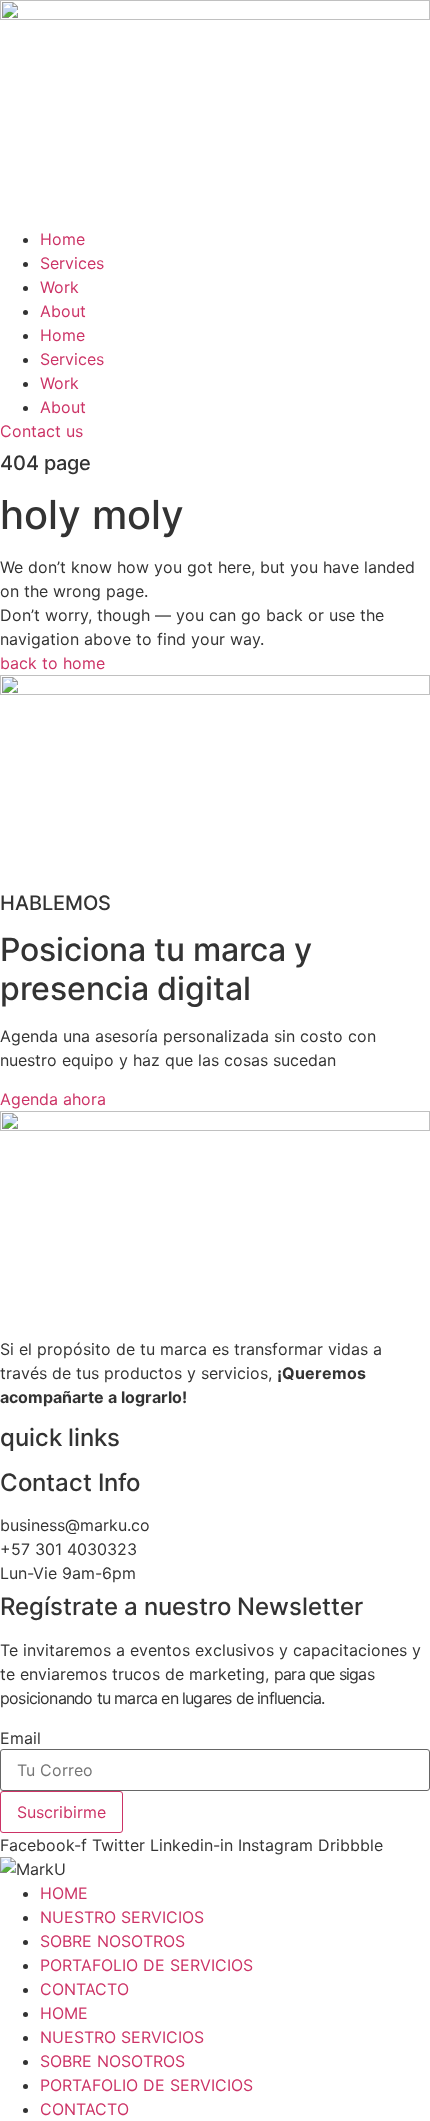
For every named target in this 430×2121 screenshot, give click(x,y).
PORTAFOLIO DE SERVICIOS (146, 1965)
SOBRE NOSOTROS (112, 1941)
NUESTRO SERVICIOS (122, 1917)
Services (72, 263)
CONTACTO (84, 1989)
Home (62, 239)
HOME (64, 1893)
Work (59, 287)
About (63, 311)
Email (20, 1738)
